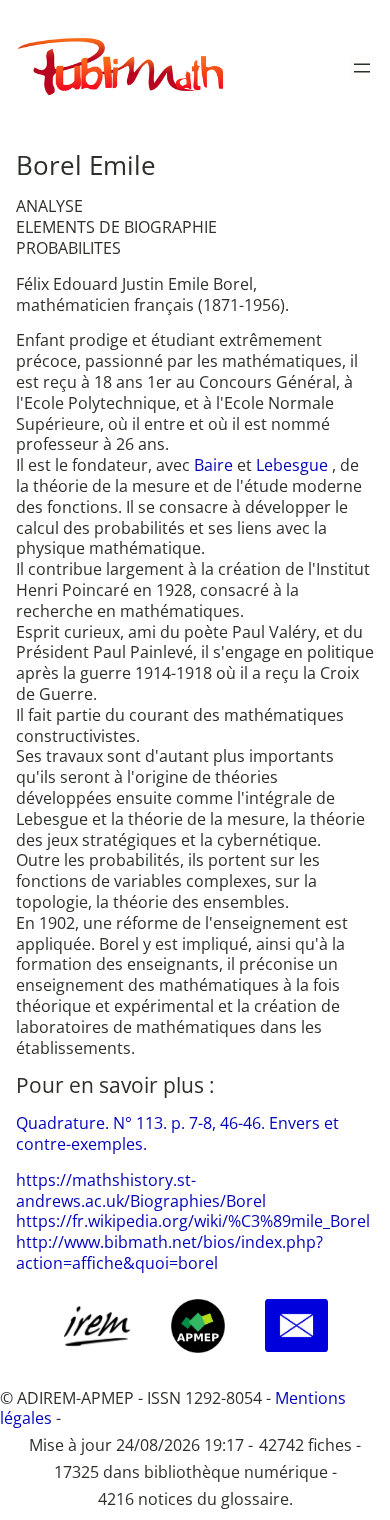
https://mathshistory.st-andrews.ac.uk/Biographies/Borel (141, 1190)
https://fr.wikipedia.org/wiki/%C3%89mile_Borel (193, 1221)
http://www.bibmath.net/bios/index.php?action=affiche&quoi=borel (169, 1252)
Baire (215, 465)
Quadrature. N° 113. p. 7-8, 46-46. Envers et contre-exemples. (177, 1133)
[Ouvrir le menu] (362, 68)
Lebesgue (294, 465)
